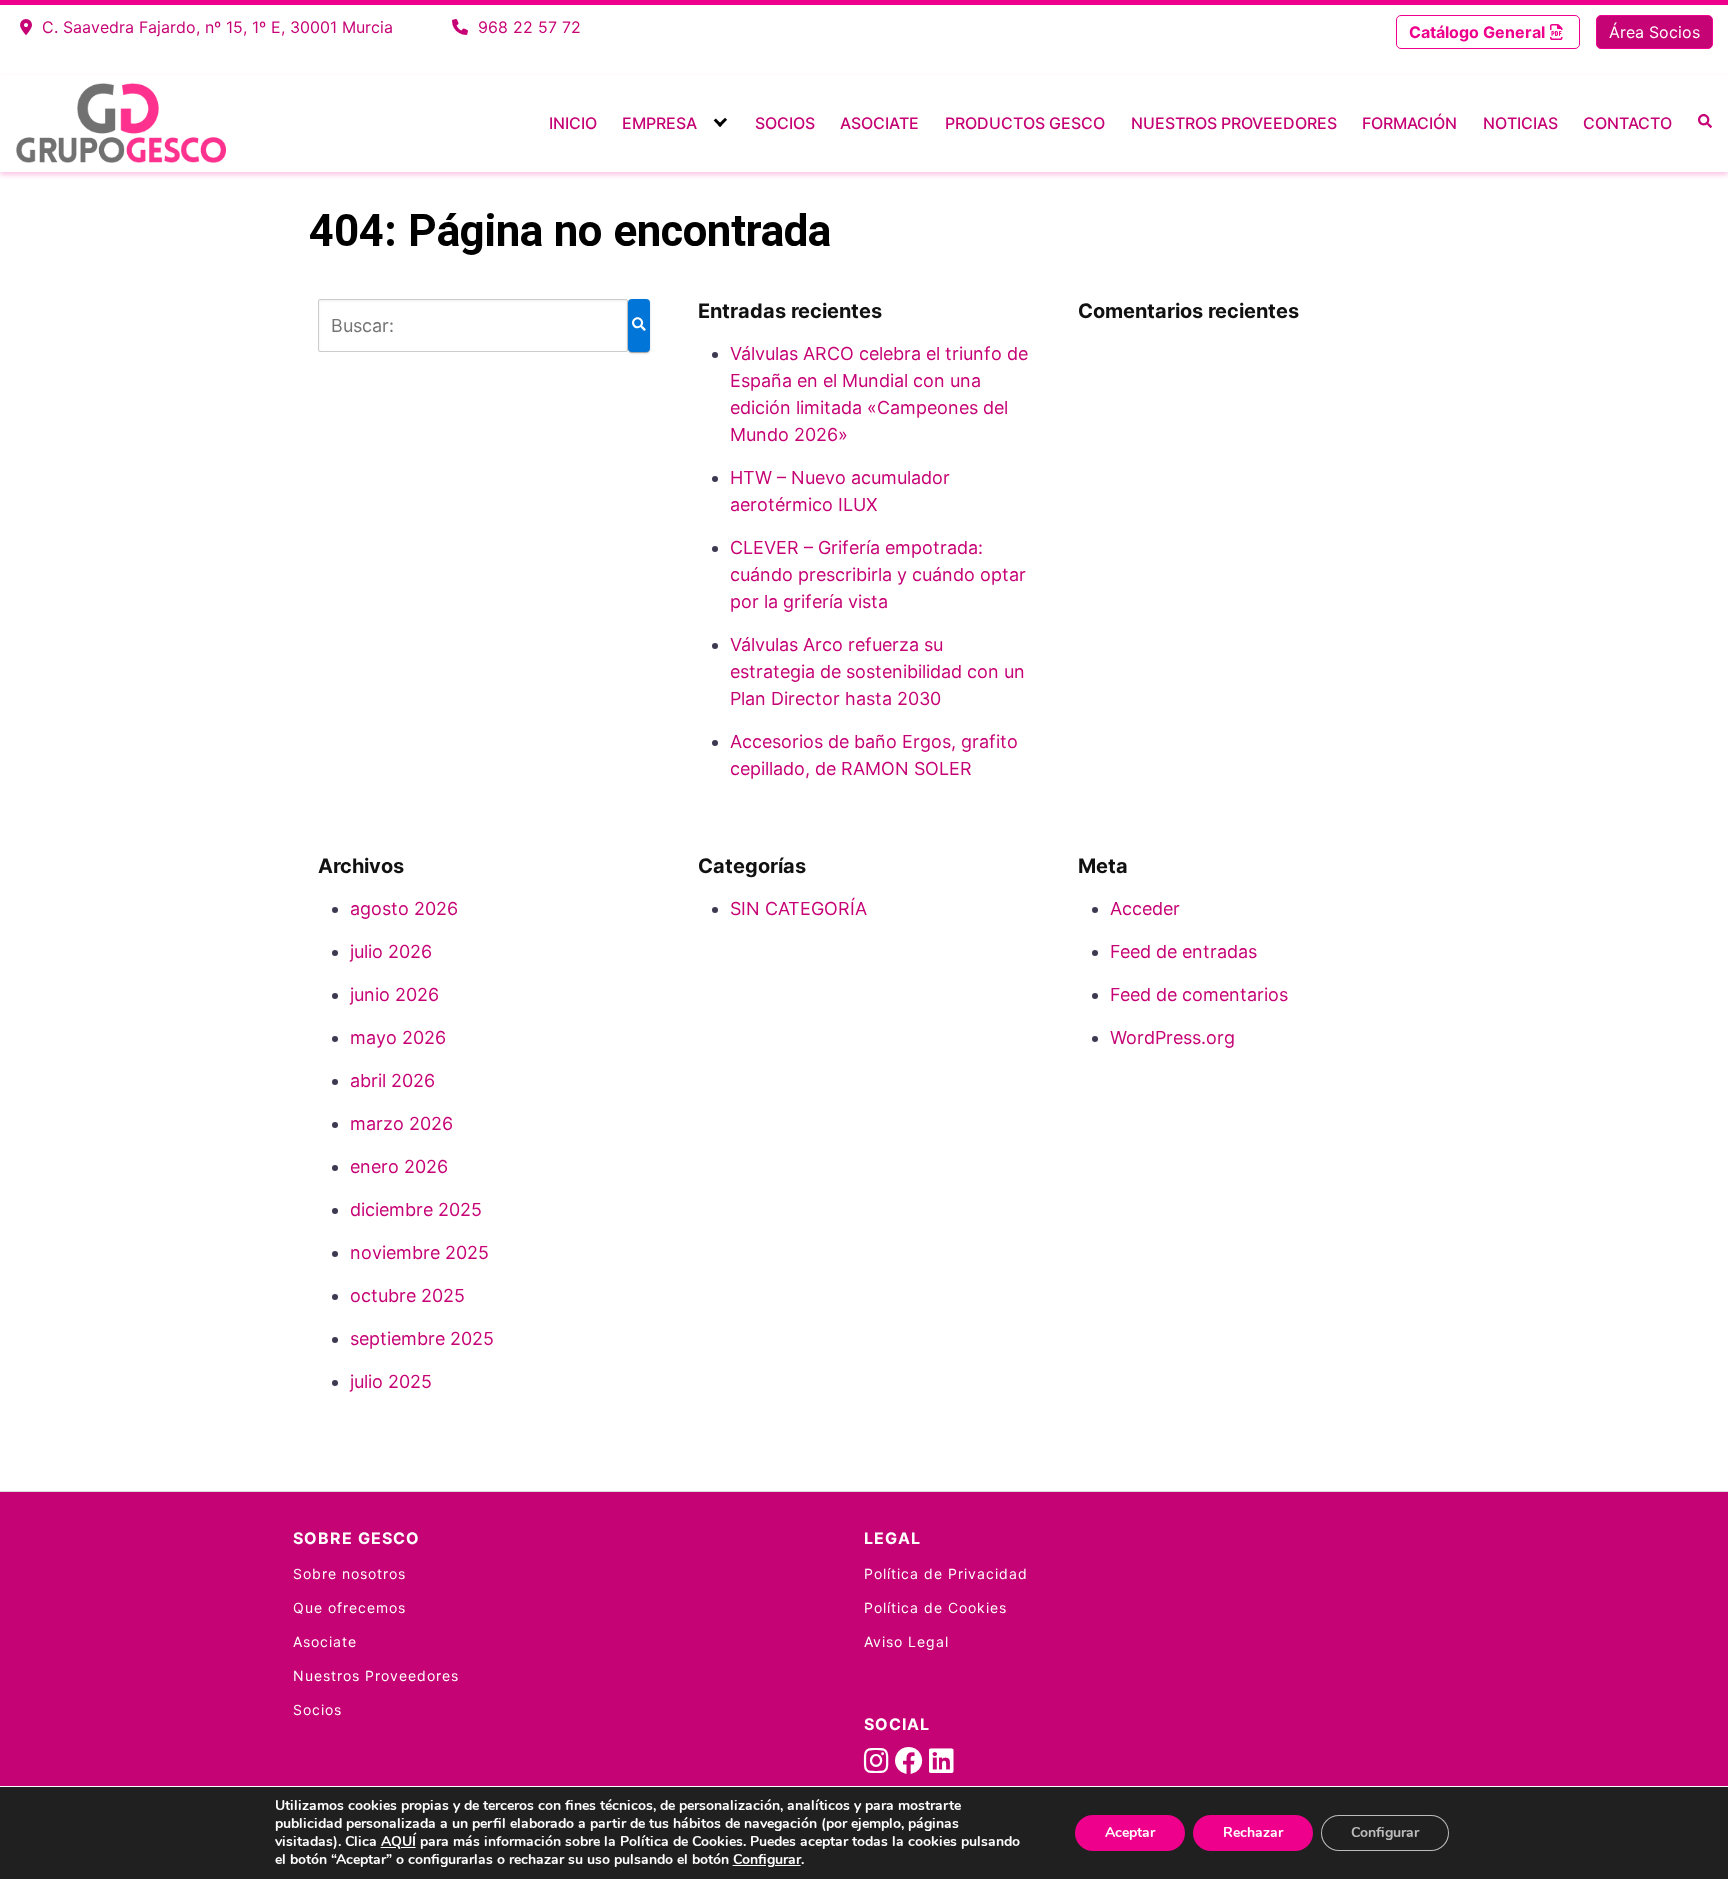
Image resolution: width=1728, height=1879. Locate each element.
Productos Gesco (1025, 123)
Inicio (573, 123)
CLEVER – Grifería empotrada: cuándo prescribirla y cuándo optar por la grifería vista (878, 574)
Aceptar (1130, 1832)
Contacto (1627, 123)
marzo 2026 (401, 1123)
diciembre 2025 (416, 1209)
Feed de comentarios (1199, 994)
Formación (1409, 123)
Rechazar (1253, 1832)
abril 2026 (392, 1080)
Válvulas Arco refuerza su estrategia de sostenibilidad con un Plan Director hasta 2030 (877, 671)
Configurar (767, 1860)
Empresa (659, 123)
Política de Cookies (935, 1607)
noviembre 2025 (419, 1252)
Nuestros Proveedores (1234, 123)
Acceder (1145, 908)
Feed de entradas (1183, 951)
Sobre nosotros (349, 1573)
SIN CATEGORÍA (798, 908)
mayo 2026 (398, 1037)
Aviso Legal (906, 1641)
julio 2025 (391, 1381)
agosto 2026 (404, 908)
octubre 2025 (407, 1295)
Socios (785, 123)
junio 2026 (394, 994)
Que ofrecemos (349, 1607)
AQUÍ (398, 1841)
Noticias (1520, 123)
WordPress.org (1172, 1037)
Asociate (879, 123)
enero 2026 (399, 1166)
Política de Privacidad (946, 1573)
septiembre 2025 (422, 1338)
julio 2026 (391, 951)
